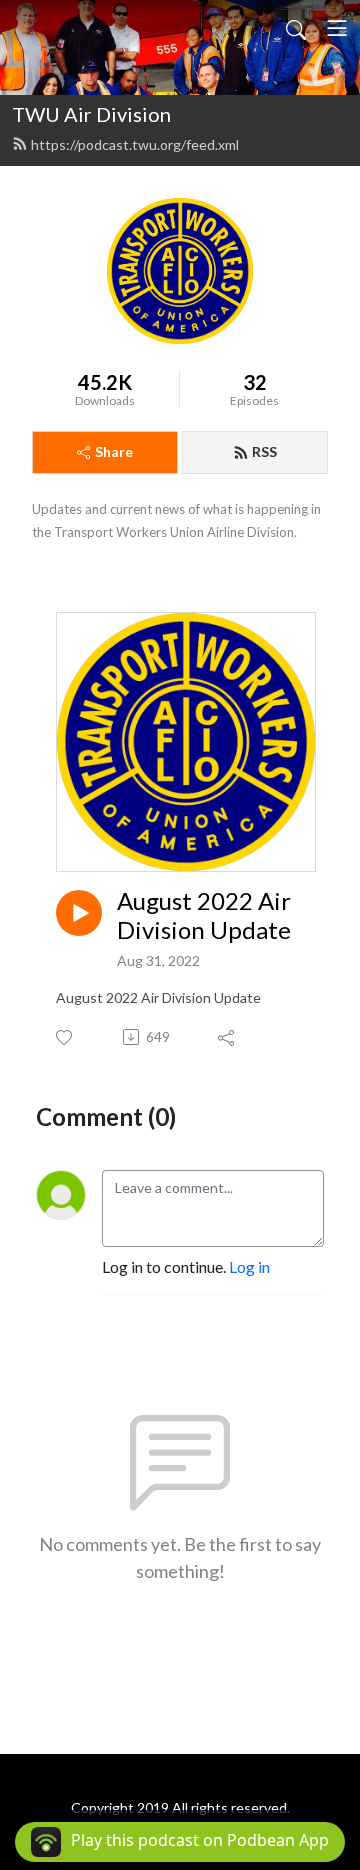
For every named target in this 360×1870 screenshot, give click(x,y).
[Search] (296, 28)
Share (114, 451)
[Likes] (65, 1037)
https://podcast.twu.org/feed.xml (135, 144)
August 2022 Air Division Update (204, 915)
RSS (264, 451)
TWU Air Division (91, 114)
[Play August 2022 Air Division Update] (79, 913)
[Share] (227, 1037)
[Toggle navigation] (337, 28)
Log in (249, 1266)
